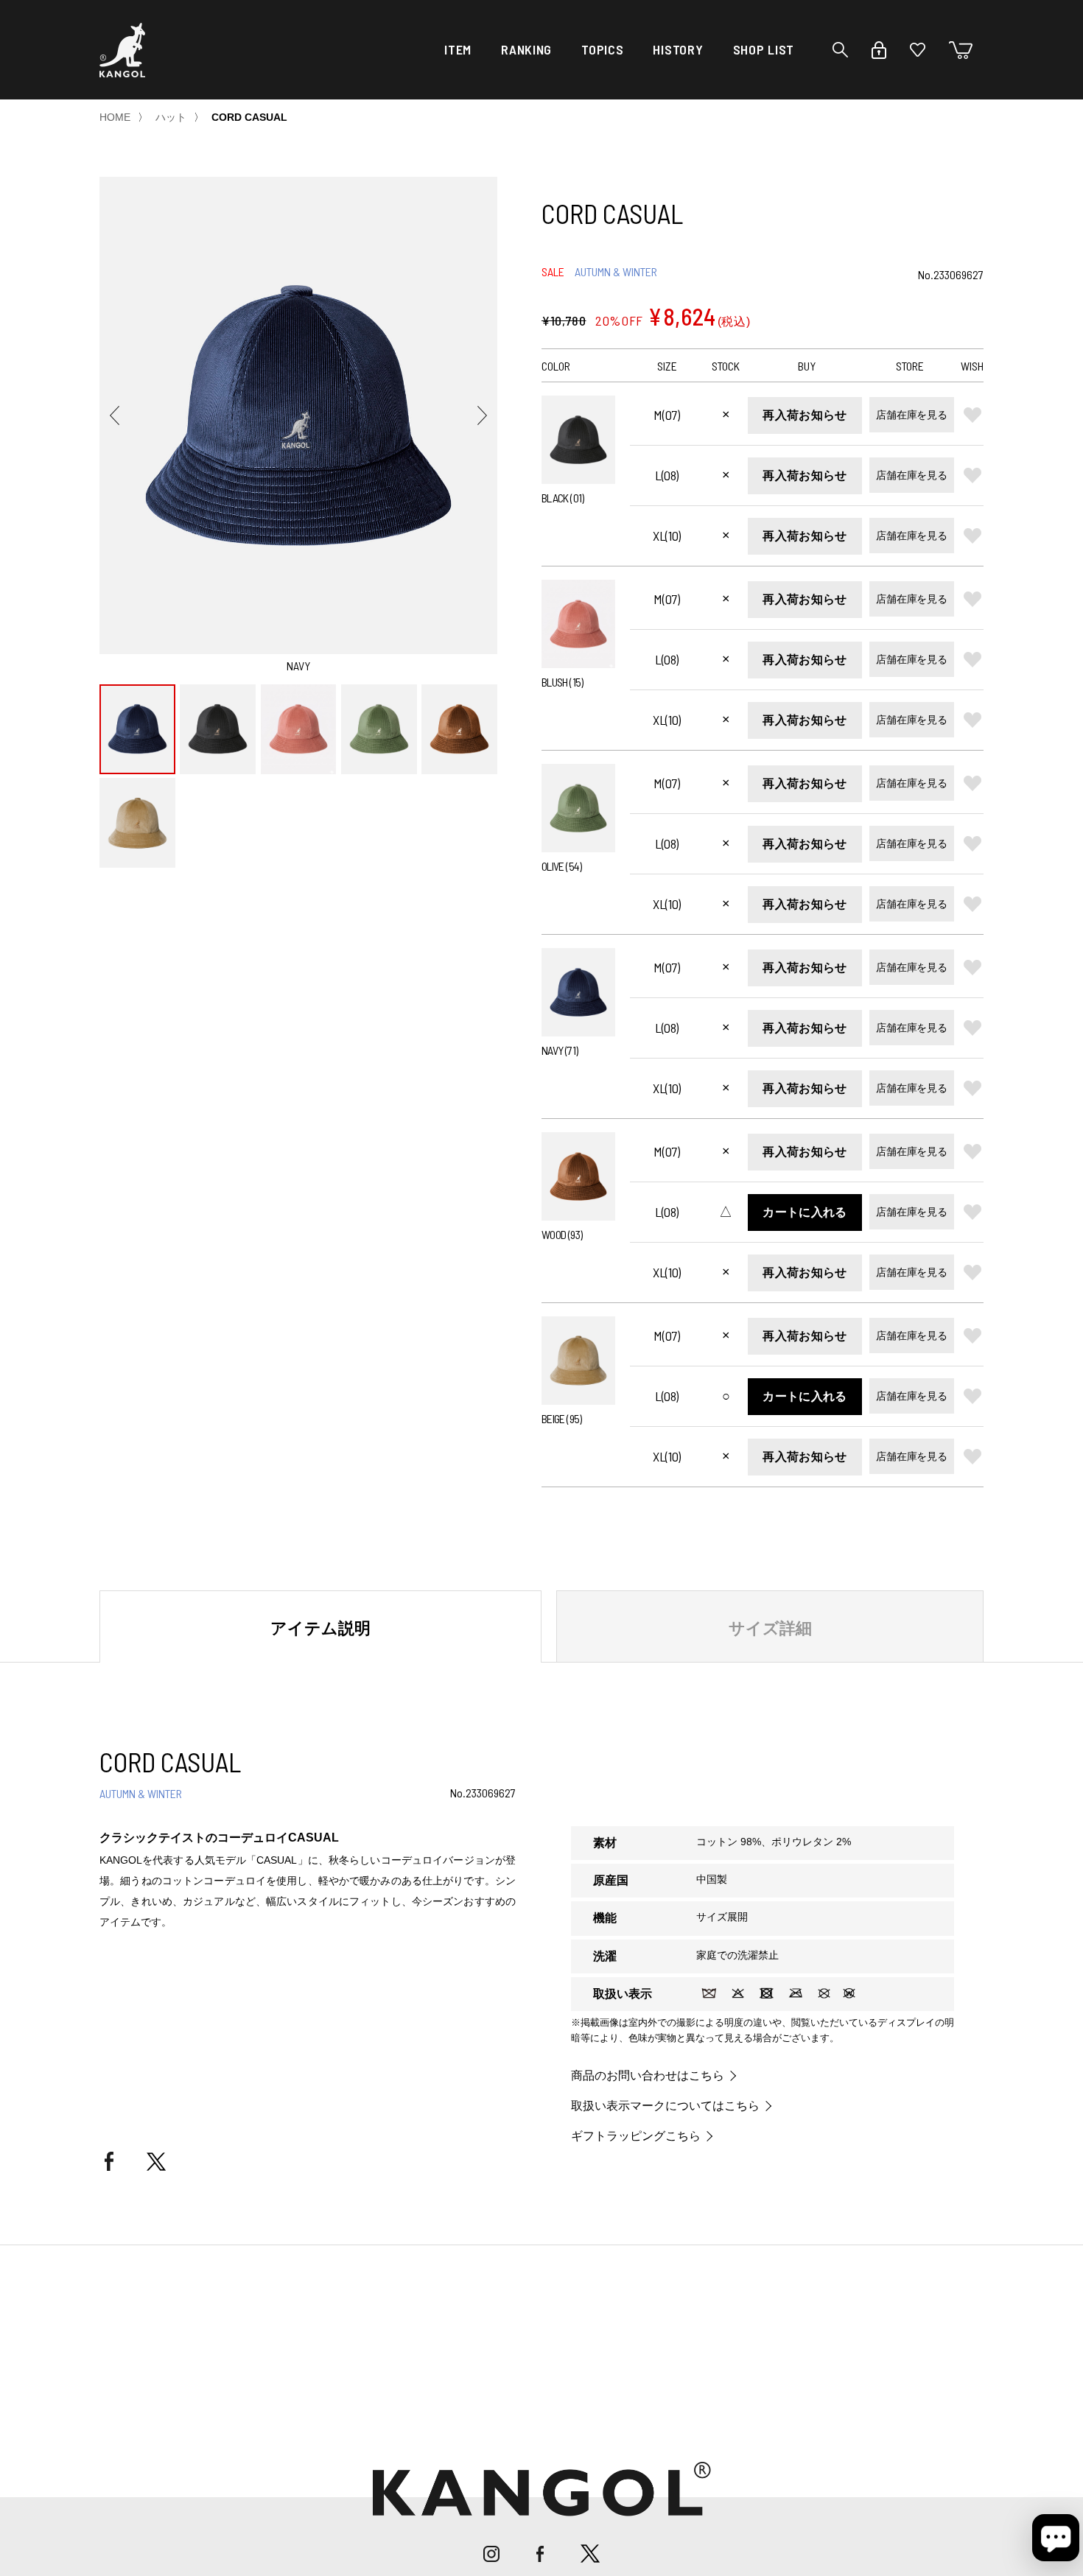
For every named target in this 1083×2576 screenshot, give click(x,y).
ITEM (458, 49)
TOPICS (602, 49)
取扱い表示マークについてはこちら (665, 2106)
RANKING (526, 49)
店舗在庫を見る (911, 415)
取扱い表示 (623, 1994)
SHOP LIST (764, 49)
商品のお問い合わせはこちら (648, 2076)
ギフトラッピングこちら (636, 2136)
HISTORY (678, 49)
